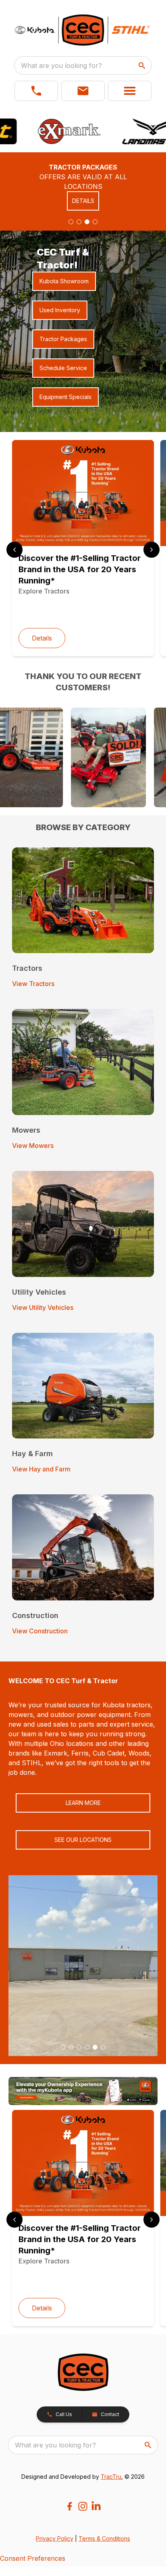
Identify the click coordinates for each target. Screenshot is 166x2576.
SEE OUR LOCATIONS (83, 1840)
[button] (36, 91)
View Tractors (33, 984)
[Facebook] (70, 2506)
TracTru (111, 2477)
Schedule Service (63, 368)
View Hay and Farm (41, 1469)
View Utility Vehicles (43, 1307)
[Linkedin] (96, 2506)
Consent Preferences (33, 2558)
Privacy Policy (55, 2538)
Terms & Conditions (104, 2538)
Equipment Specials (65, 397)
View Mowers (33, 1146)
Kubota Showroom (64, 281)
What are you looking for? (61, 65)
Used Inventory (60, 310)
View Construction (40, 1631)
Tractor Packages (63, 339)
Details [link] (42, 638)
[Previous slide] (15, 550)
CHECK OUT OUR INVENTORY (83, 206)
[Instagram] (83, 2506)
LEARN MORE (83, 1803)
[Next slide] (151, 550)
